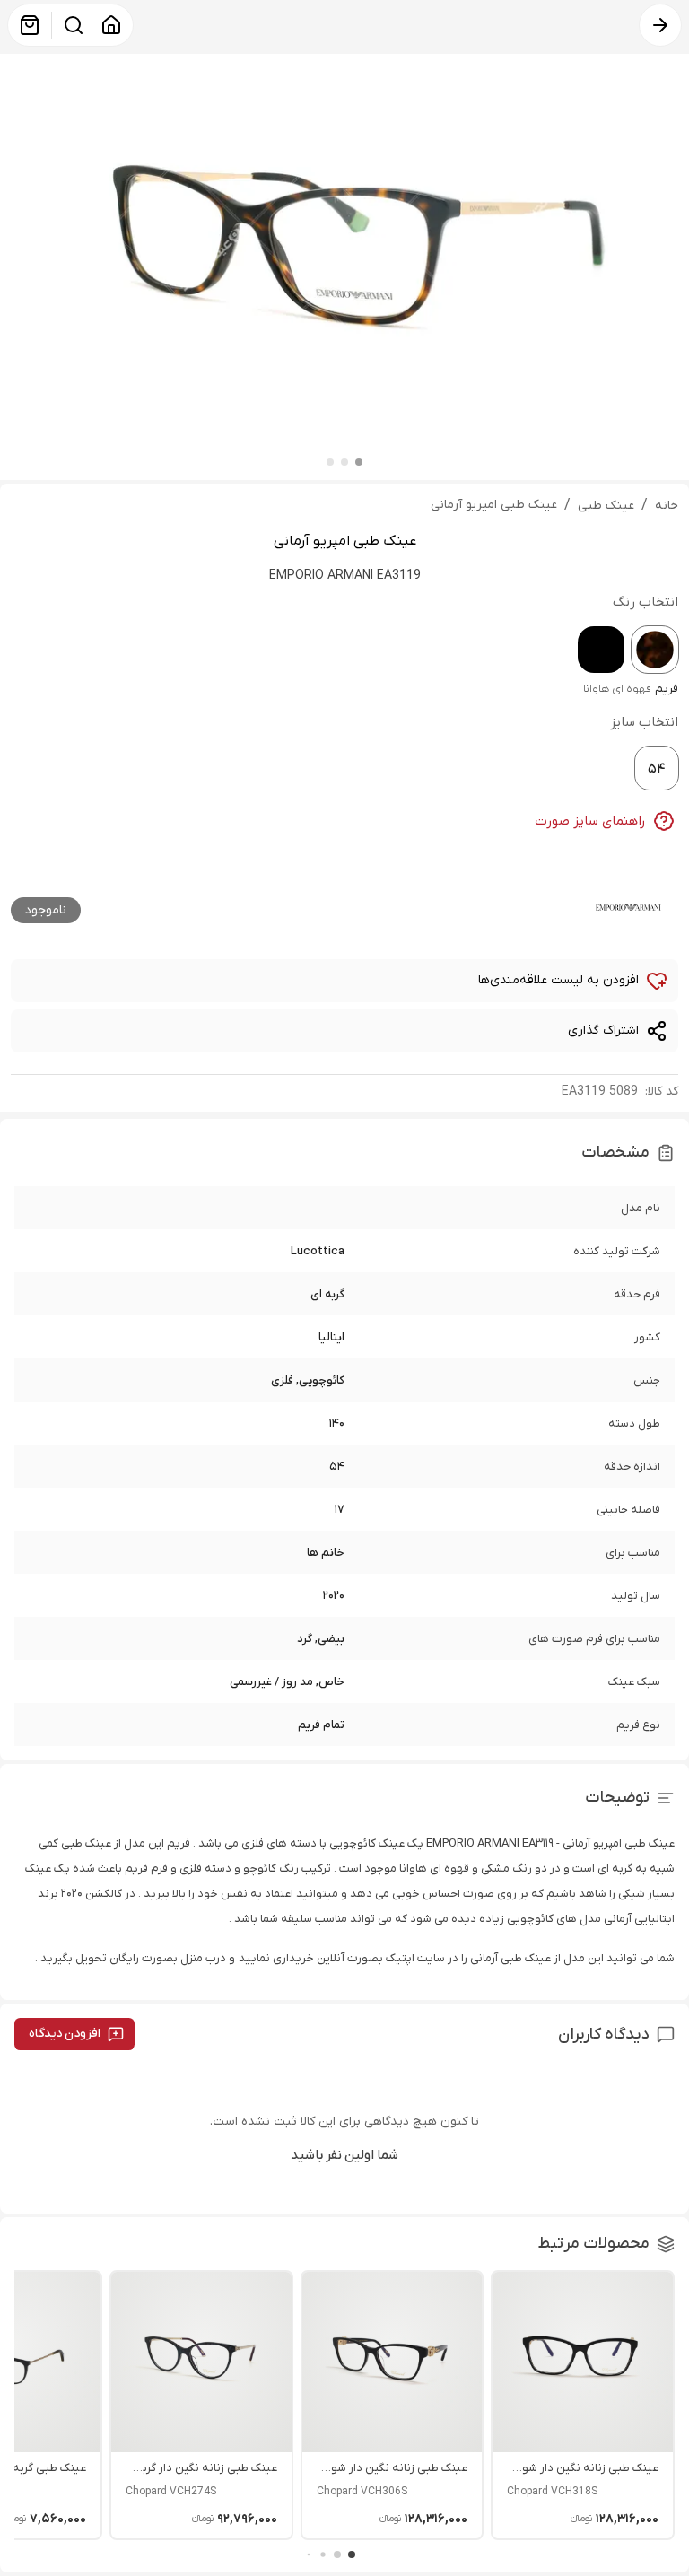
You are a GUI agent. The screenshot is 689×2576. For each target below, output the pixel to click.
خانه (667, 506)
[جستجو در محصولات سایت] (74, 25)
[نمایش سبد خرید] (30, 25)
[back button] (660, 25)
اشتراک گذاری (603, 1030)
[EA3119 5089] (655, 650)
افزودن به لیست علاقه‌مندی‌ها (558, 980)
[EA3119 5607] (601, 650)
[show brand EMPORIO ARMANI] (628, 907)
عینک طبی (606, 506)
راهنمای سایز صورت (590, 821)
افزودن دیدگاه (65, 2034)
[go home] (111, 25)
